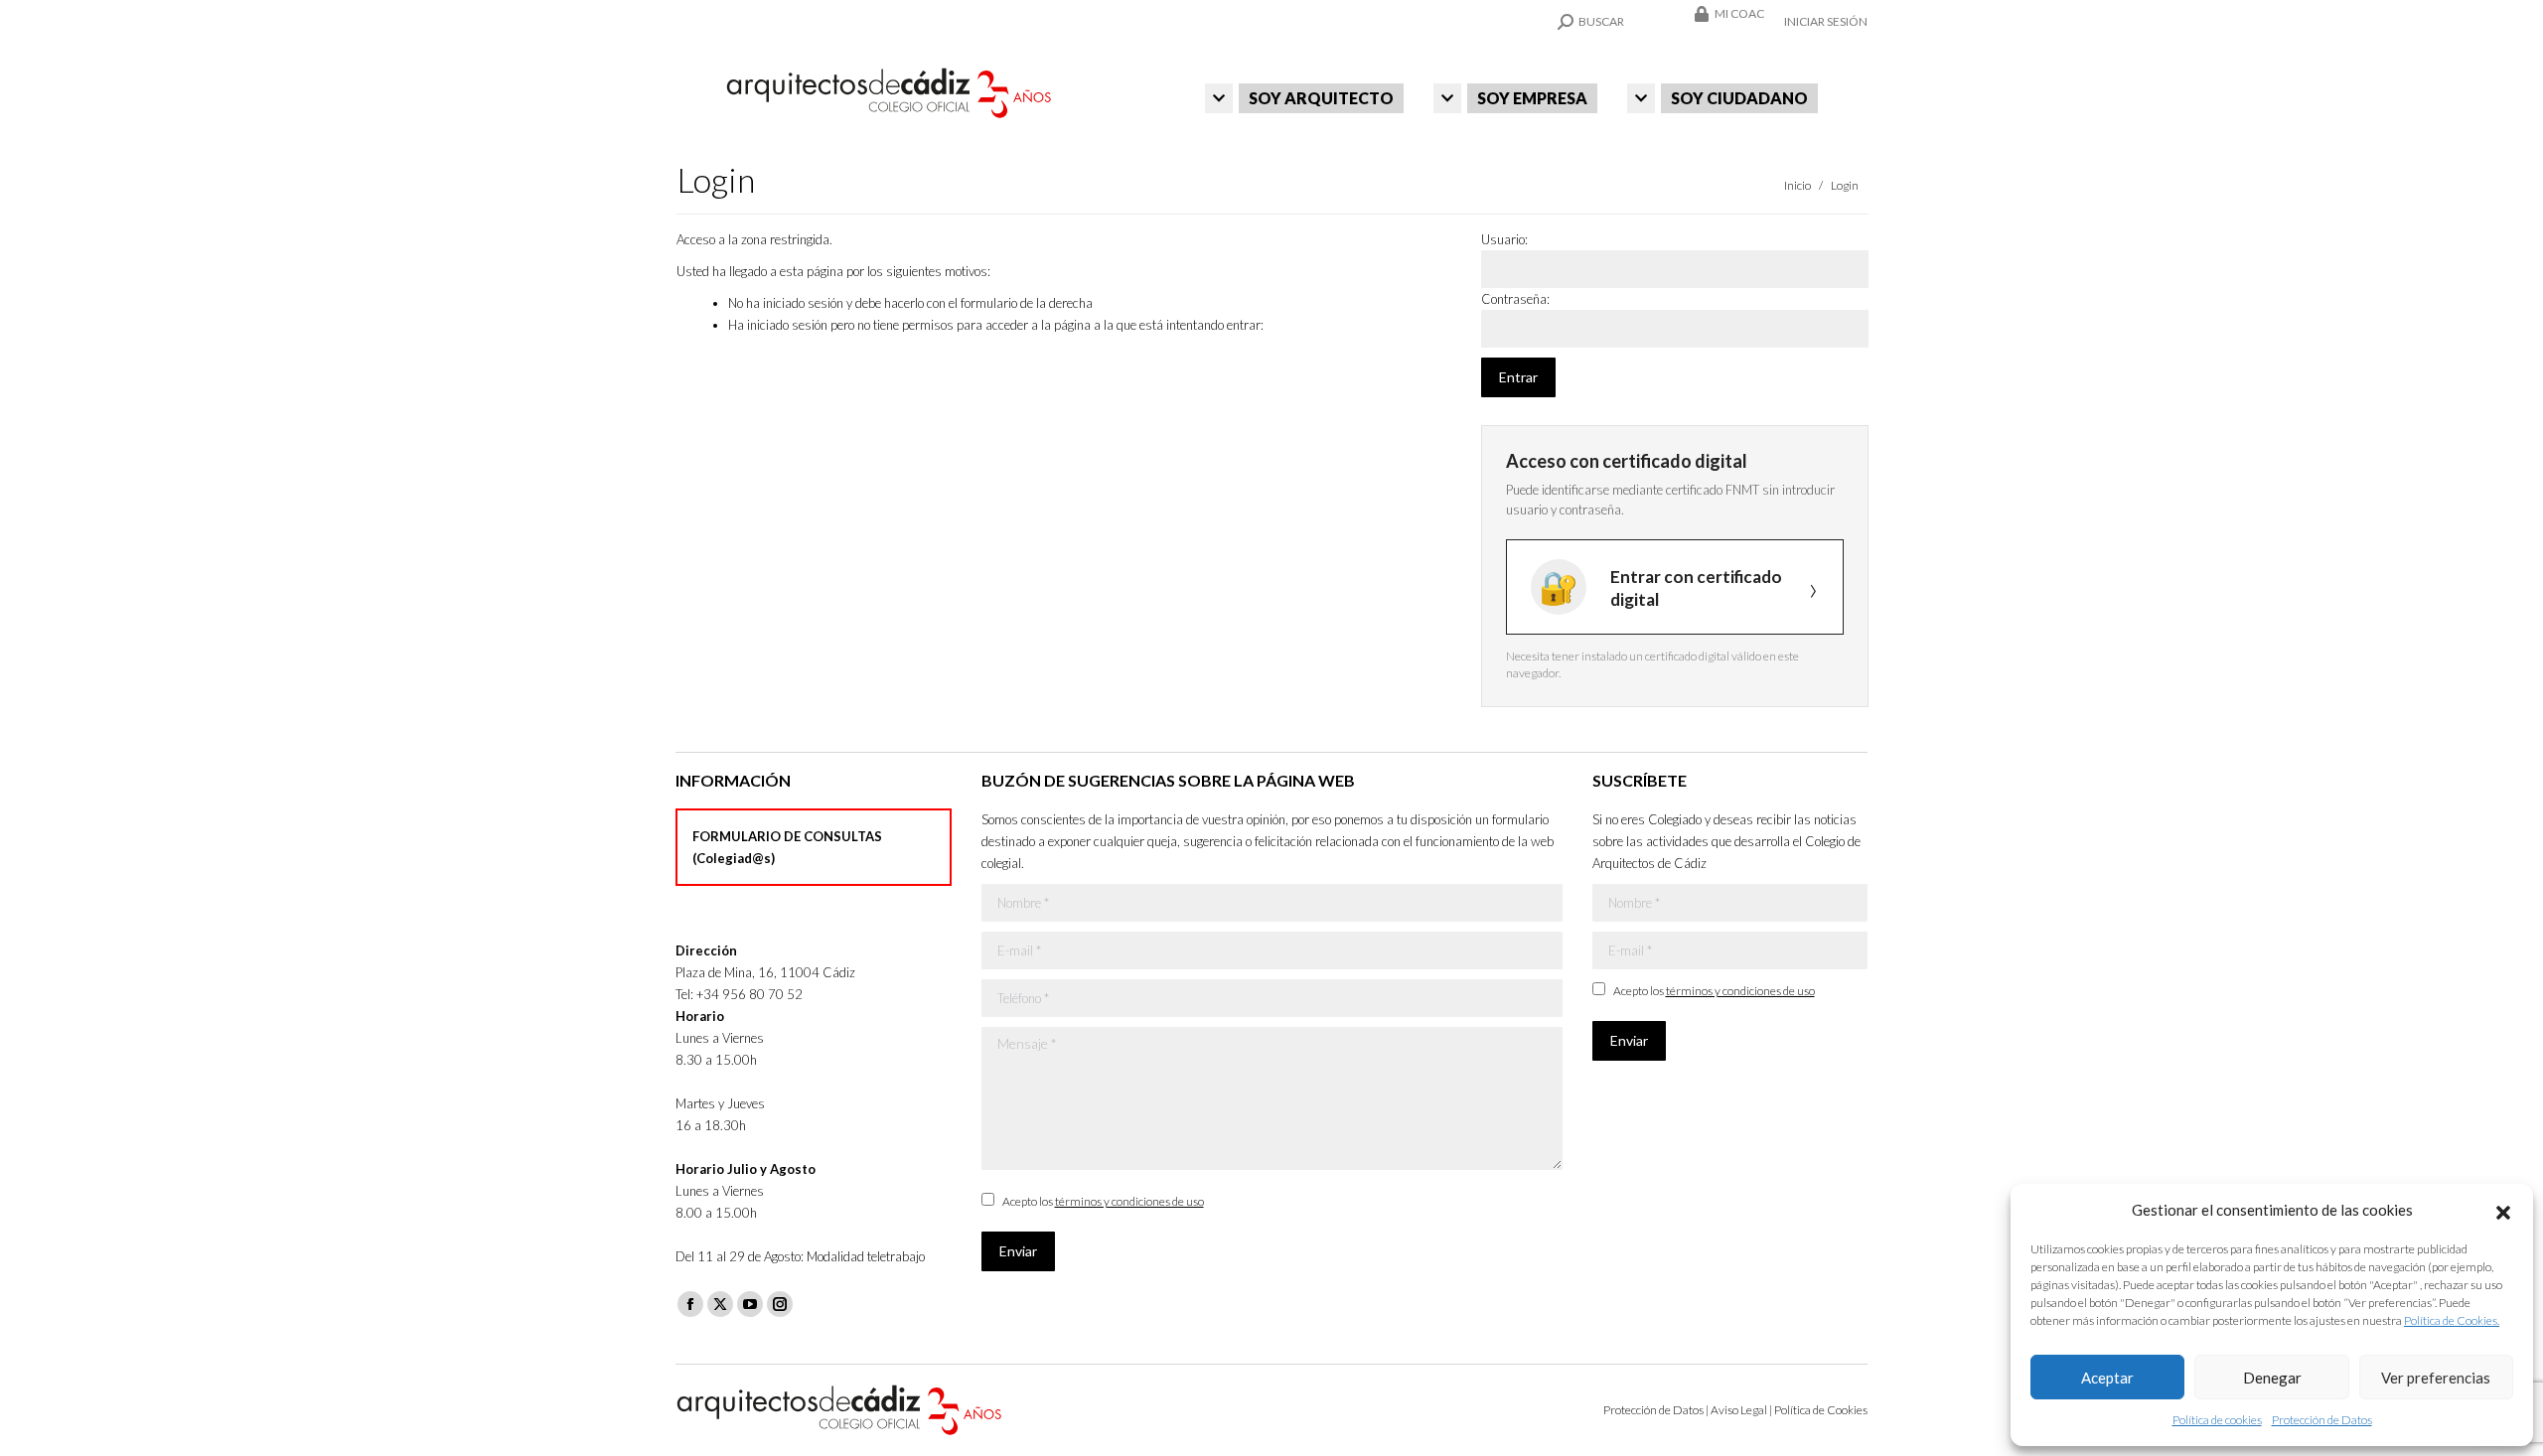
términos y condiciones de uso (1129, 1201)
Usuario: (1504, 239)
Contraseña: (1515, 299)
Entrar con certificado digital (1696, 588)
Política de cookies (2217, 1420)
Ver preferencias (2436, 1378)
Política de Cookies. (2452, 1320)
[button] (2503, 1210)
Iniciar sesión (1826, 21)
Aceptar (2107, 1378)
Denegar (2272, 1378)
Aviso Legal (1739, 1410)
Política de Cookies (1821, 1410)
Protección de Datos (2322, 1420)
